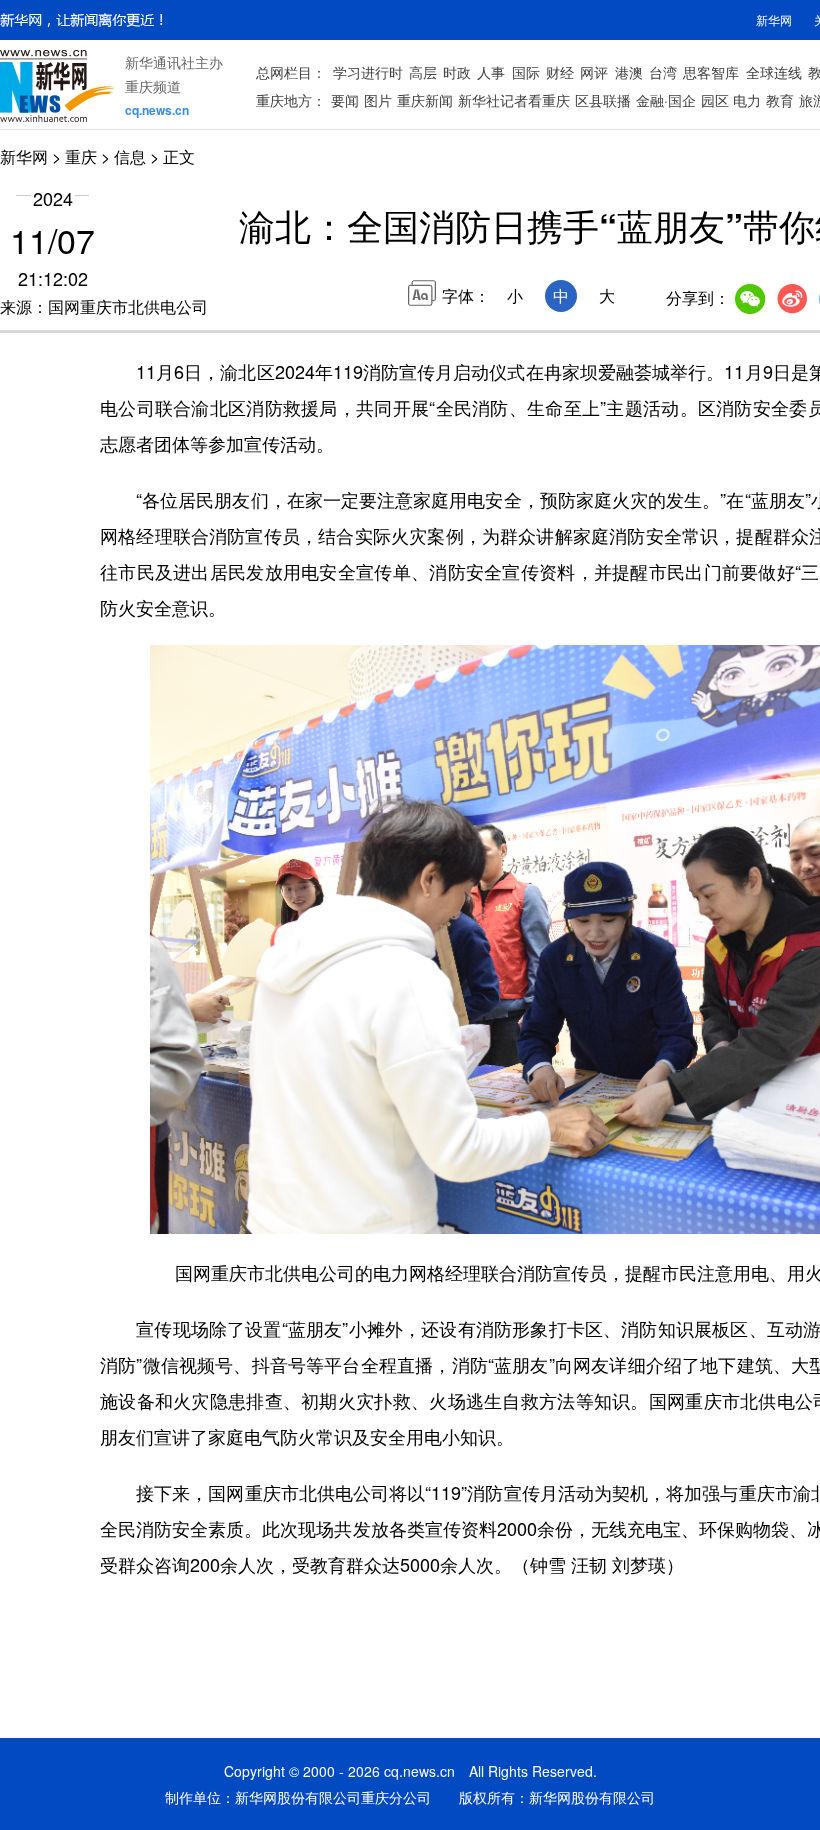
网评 (594, 72)
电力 (747, 100)
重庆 (81, 156)
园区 (715, 100)
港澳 (629, 72)
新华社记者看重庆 (514, 100)
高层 (423, 72)
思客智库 (711, 72)
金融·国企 (666, 100)
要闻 (345, 100)
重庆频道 (153, 86)
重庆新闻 (425, 100)
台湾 (663, 72)
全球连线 (774, 72)
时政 (457, 72)
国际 (526, 72)
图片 (378, 100)
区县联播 (603, 100)
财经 (560, 72)
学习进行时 (368, 72)
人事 (491, 72)
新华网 (774, 19)
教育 (780, 100)
